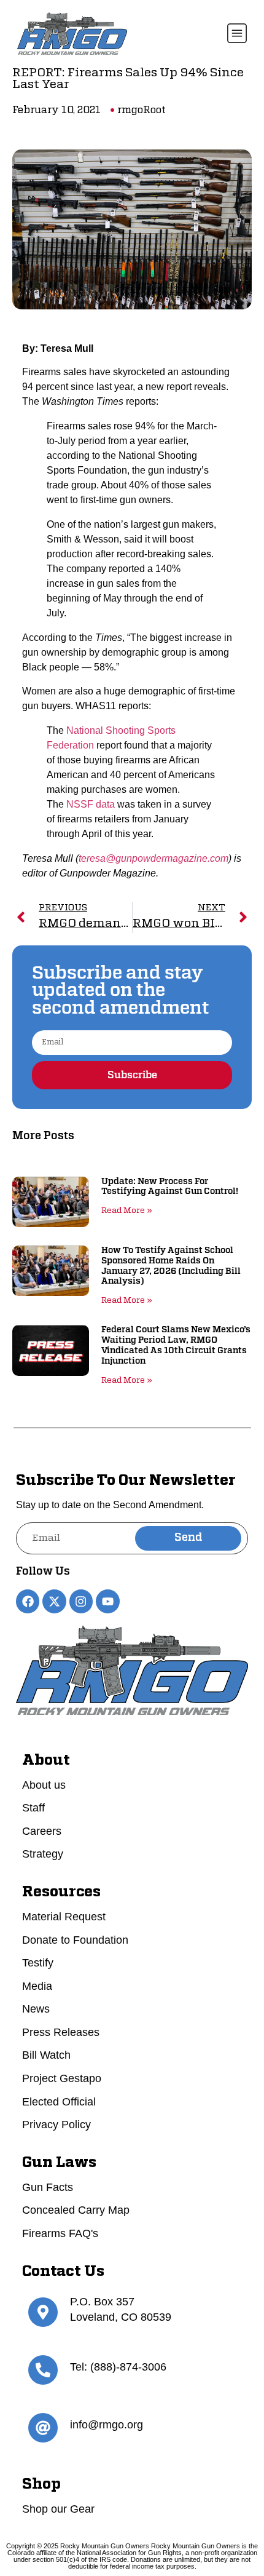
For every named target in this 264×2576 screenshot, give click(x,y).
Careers (42, 1831)
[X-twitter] (54, 1601)
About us (44, 1785)
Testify (38, 1963)
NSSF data (91, 804)
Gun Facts (48, 2187)
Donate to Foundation (75, 1940)
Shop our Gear (58, 2509)
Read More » (127, 1211)
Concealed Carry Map (76, 2210)
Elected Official (59, 2102)
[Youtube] (107, 1601)
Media (37, 1986)
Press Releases (61, 2032)
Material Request (64, 1917)
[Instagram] (81, 1601)
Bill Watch (46, 2055)
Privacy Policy (56, 2125)
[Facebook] (28, 1601)
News (36, 2009)
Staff (33, 1808)
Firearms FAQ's (60, 2233)
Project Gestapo (62, 2078)
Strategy (43, 1854)
